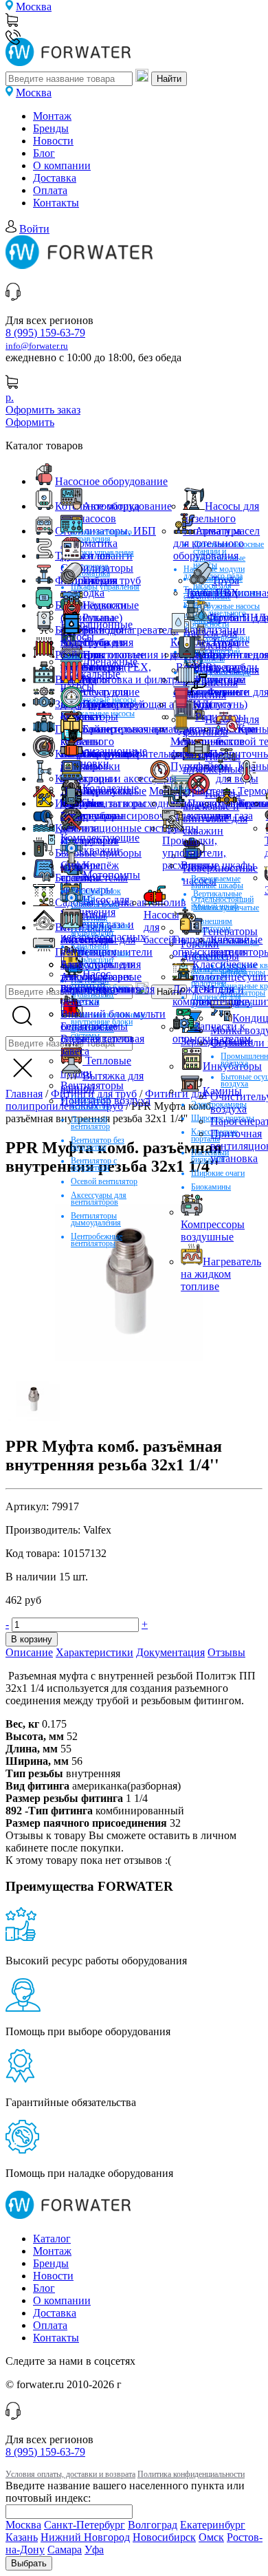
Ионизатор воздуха (105, 1101)
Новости (53, 141)
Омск (211, 2537)
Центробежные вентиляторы (97, 1240)
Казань (22, 2537)
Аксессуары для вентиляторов (99, 1199)
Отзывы (226, 1652)
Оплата (50, 190)
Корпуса (212, 704)
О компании (62, 165)
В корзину (32, 1639)
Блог (44, 153)
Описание (29, 1652)
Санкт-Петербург (85, 2525)
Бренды (51, 128)
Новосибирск (164, 2537)
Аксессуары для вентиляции (98, 946)
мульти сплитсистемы (94, 871)
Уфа (94, 2550)
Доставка (55, 178)
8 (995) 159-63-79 (45, 333)
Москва (34, 7)
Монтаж (52, 116)
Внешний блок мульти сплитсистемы (113, 1020)
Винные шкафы (218, 865)
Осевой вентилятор (104, 1181)
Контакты (56, 203)
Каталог (52, 2239)
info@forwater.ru (37, 346)
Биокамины (211, 1187)
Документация (170, 1652)
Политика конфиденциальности (191, 2474)
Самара (65, 2550)
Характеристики (94, 1652)
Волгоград (153, 2525)
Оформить (30, 422)
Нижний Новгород (85, 2537)
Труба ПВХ (212, 593)
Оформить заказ (43, 410)
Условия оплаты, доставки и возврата (70, 2474)
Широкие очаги (218, 1173)
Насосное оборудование (111, 481)
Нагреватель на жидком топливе (221, 1274)
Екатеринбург (213, 2525)
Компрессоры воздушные (213, 1231)
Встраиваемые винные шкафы (217, 882)
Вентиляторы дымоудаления (96, 1219)
